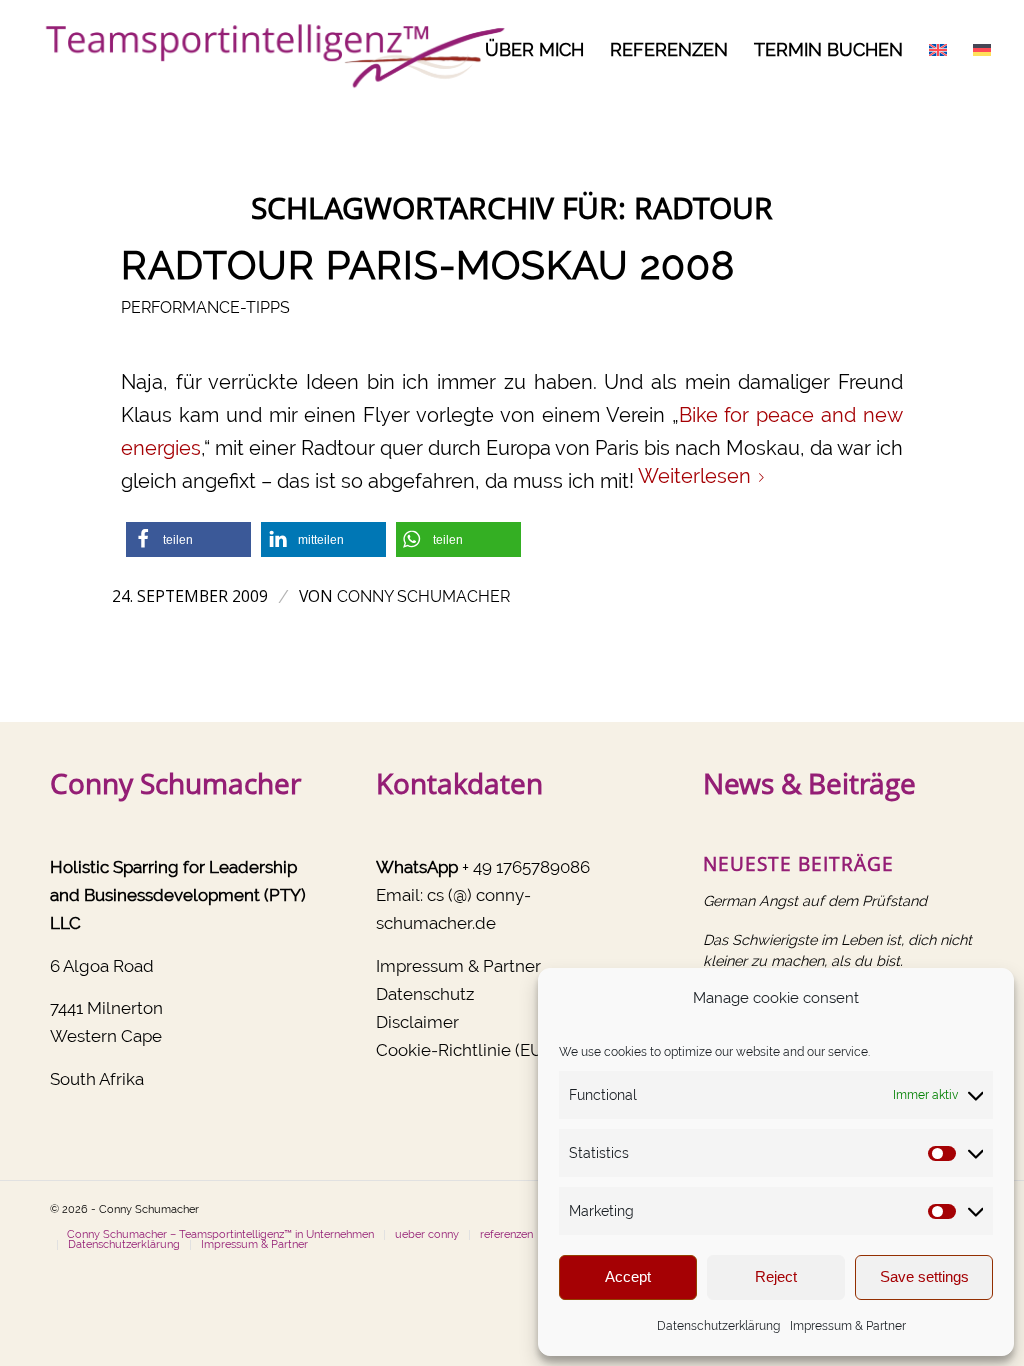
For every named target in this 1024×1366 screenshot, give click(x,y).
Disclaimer (417, 1022)
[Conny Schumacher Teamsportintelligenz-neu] (270, 50)
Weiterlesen (694, 476)
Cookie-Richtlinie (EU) (462, 1050)
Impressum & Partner (848, 1326)
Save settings (924, 1276)
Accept (628, 1276)
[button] (188, 539)
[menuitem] (534, 50)
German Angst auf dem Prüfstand (815, 900)
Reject (776, 1276)
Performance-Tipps (205, 307)
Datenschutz (425, 994)
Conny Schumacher (423, 596)
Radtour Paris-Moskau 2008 (428, 265)
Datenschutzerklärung (718, 1326)
